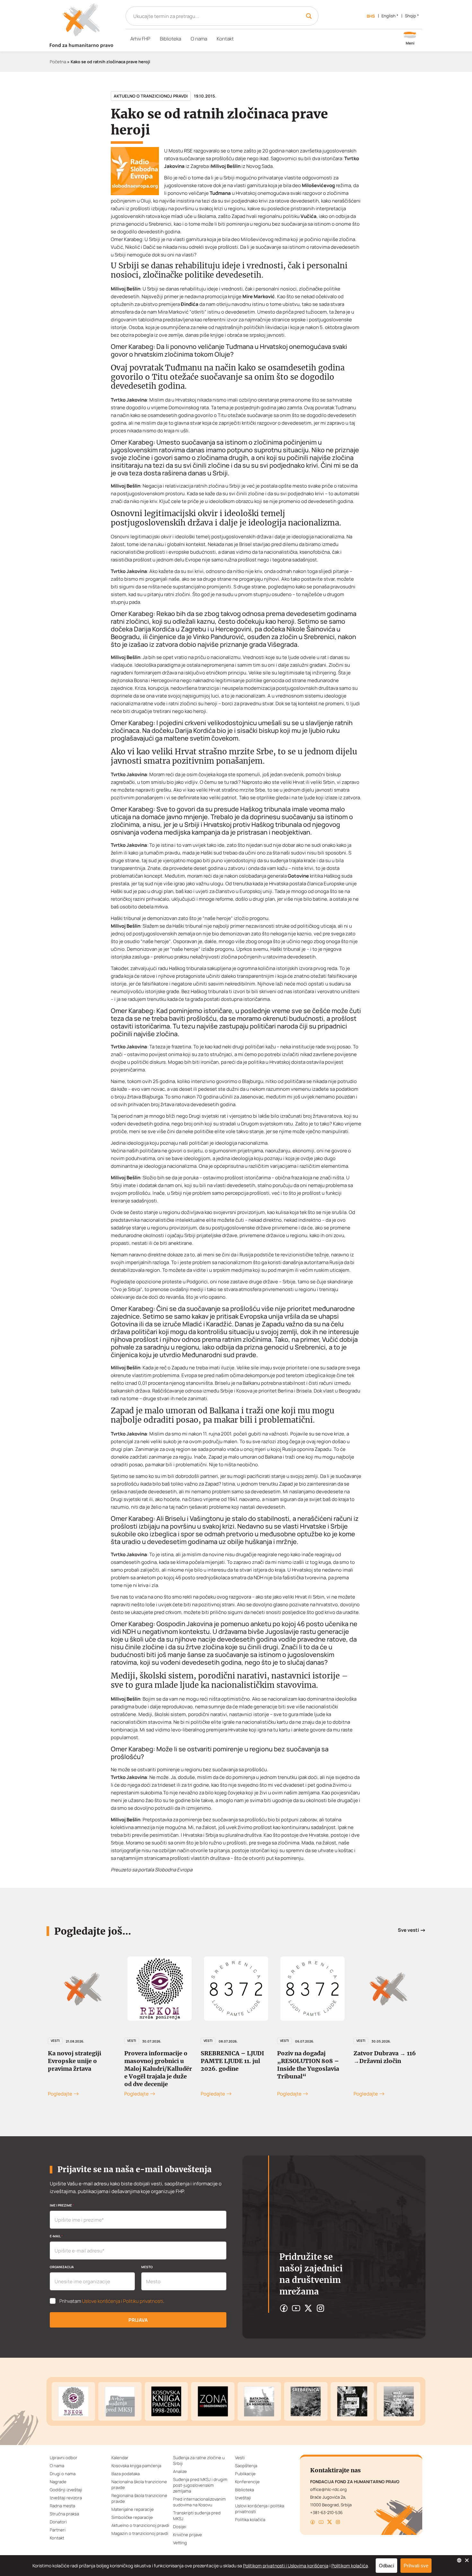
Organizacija (62, 2267)
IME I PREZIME (62, 2205)
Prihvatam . (112, 2301)
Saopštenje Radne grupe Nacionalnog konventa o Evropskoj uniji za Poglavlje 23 (389, 2065)
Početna (58, 62)
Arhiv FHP (140, 39)
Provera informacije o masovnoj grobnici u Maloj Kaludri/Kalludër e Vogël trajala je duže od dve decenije (82, 2069)
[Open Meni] (410, 39)
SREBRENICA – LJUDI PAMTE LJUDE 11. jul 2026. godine (156, 2061)
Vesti (55, 2041)
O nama (199, 39)
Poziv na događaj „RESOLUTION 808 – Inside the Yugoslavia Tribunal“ (232, 2065)
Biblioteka (170, 39)
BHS (371, 16)
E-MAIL (56, 2236)
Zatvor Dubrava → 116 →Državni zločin (308, 2057)
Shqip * (412, 16)
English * (390, 16)
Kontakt (225, 39)
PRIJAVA (138, 2320)
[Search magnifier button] (309, 16)
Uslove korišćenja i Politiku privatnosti (122, 2301)
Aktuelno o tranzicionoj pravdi (151, 96)
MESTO (147, 2267)
